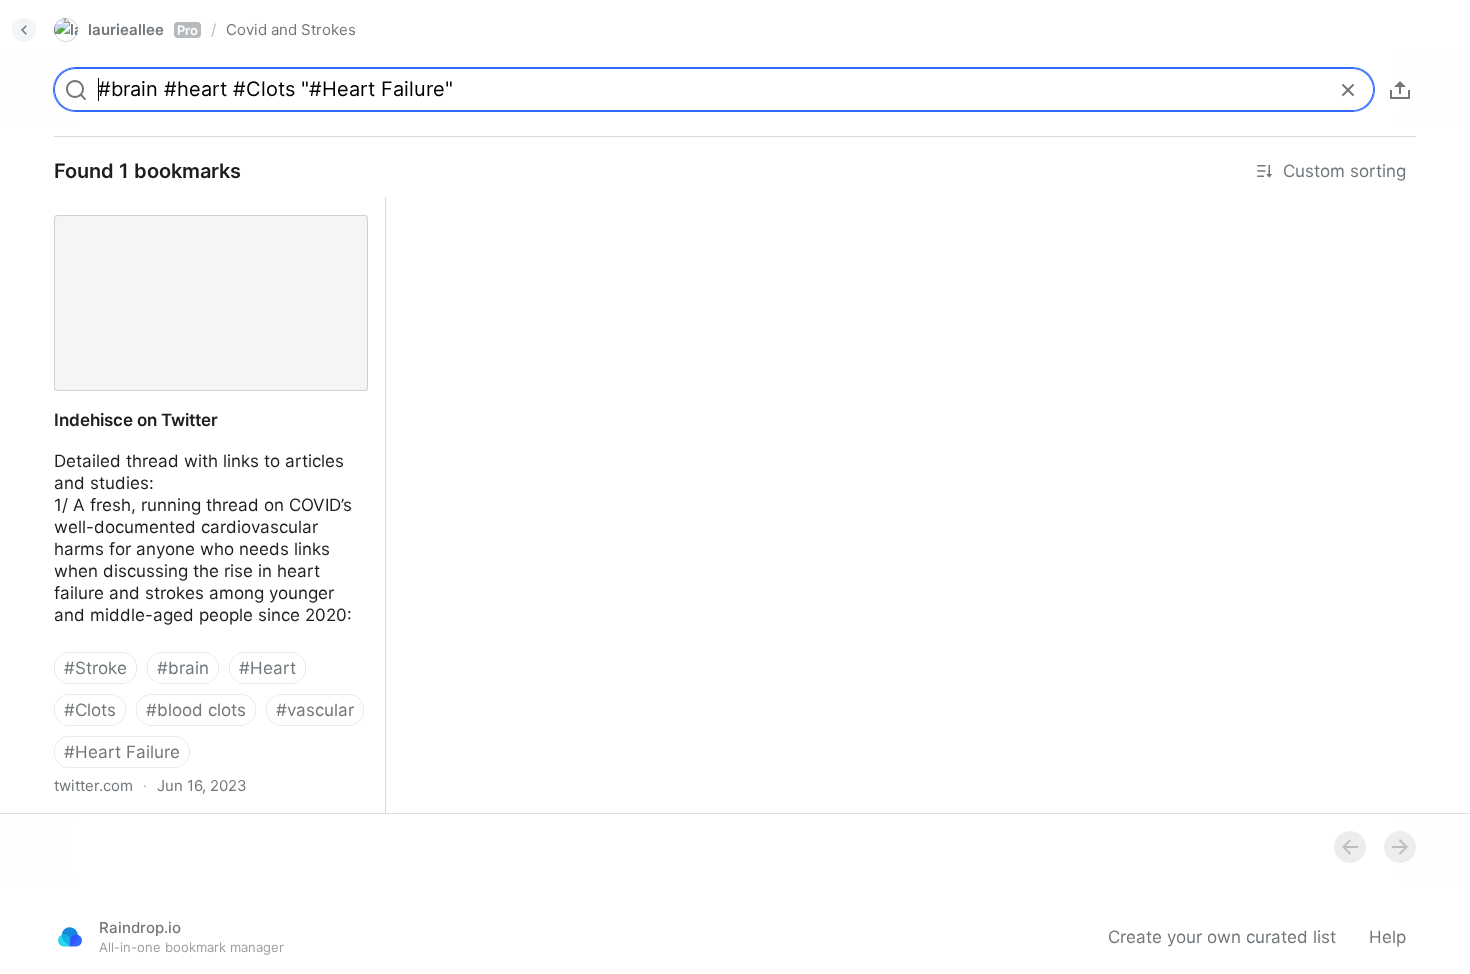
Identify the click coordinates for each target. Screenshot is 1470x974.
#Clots (90, 710)
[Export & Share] (1400, 90)
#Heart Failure (122, 752)
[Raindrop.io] (70, 937)
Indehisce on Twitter (117, 208)
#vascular (315, 710)
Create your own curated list (1222, 937)
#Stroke (95, 668)
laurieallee (143, 29)
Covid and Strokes (291, 29)
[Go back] (24, 30)
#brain (183, 668)
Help (1387, 937)
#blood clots (196, 710)
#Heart (267, 668)
